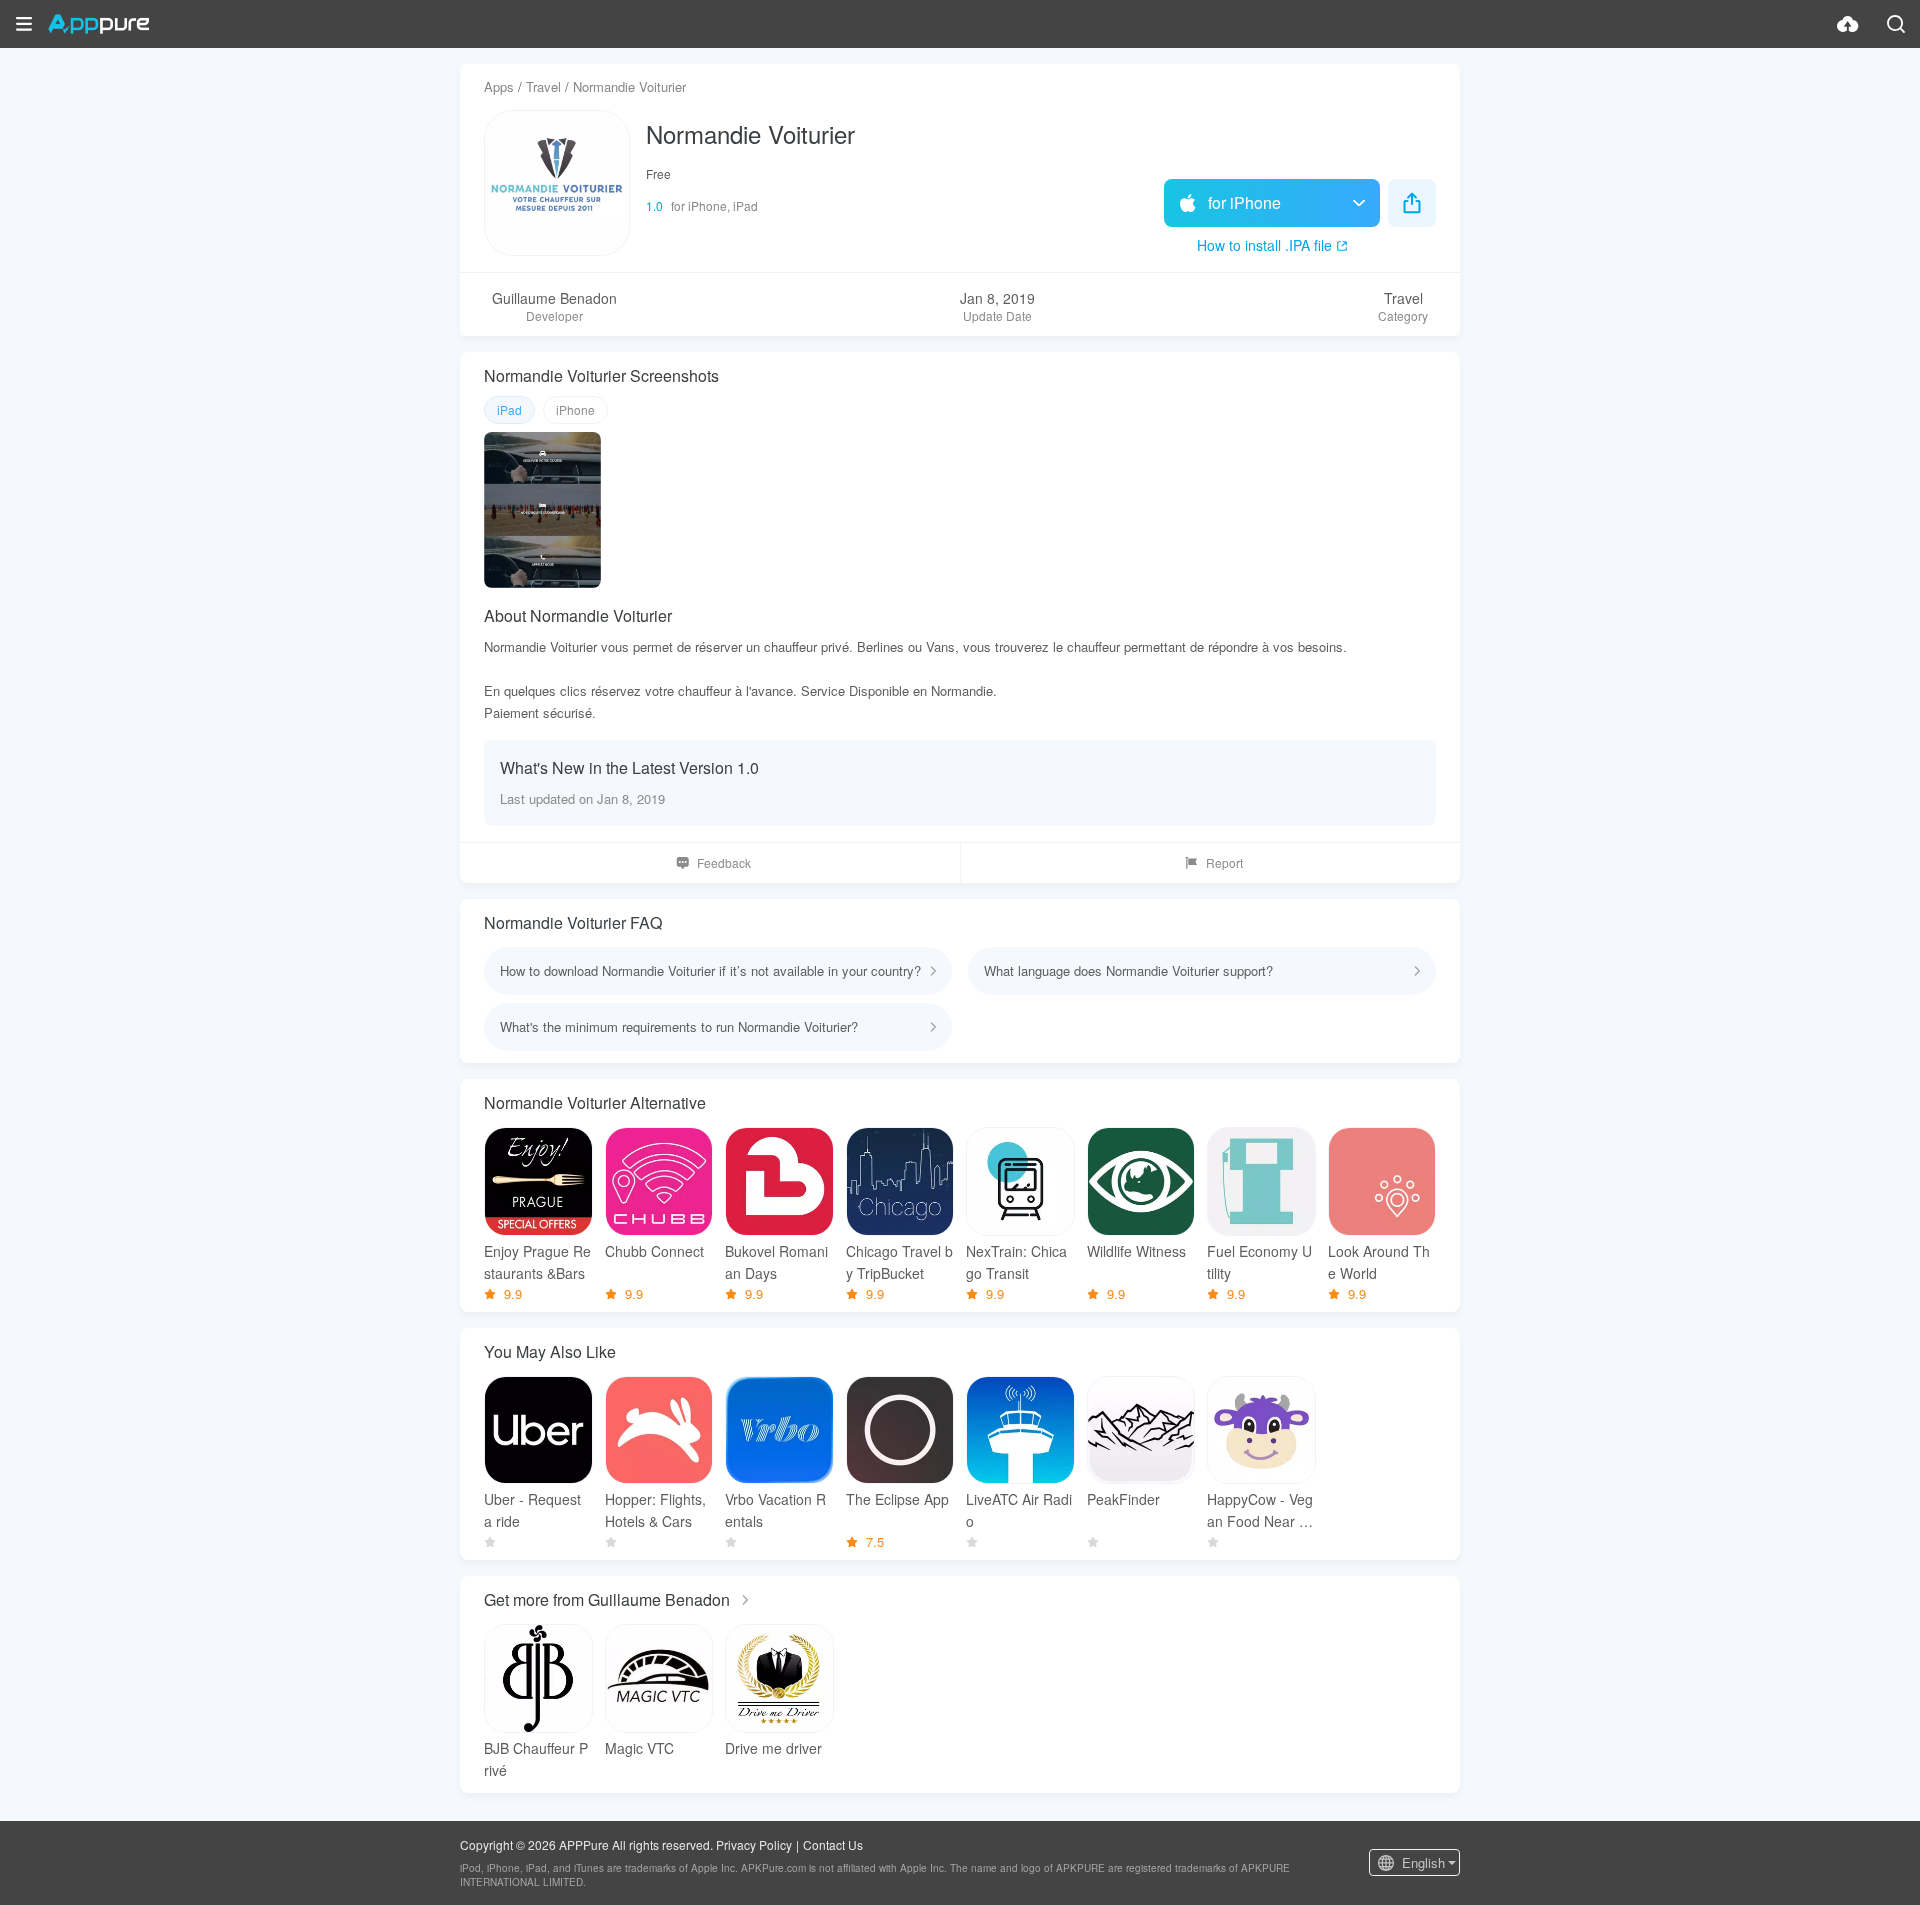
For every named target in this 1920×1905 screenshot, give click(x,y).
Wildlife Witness (1136, 1251)
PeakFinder (1123, 1499)
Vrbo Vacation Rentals (775, 1510)
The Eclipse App (897, 1499)
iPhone (575, 409)
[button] (24, 24)
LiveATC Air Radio (1019, 1510)
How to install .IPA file (1264, 245)
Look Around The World (1379, 1262)
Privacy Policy (754, 1844)
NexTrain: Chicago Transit (1016, 1262)
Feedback (724, 862)
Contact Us (833, 1844)
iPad (509, 409)
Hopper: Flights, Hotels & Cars (655, 1510)
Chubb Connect (654, 1251)
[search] (1896, 24)
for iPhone (1244, 202)
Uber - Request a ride (532, 1510)
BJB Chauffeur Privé (536, 1759)
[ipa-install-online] (1848, 24)
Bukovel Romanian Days (776, 1262)
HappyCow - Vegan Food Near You (1261, 1510)
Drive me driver (773, 1748)
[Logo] (98, 24)
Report (1224, 862)
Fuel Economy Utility (1259, 1262)
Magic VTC (639, 1748)
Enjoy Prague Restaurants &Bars (537, 1262)
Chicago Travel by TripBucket (899, 1262)
